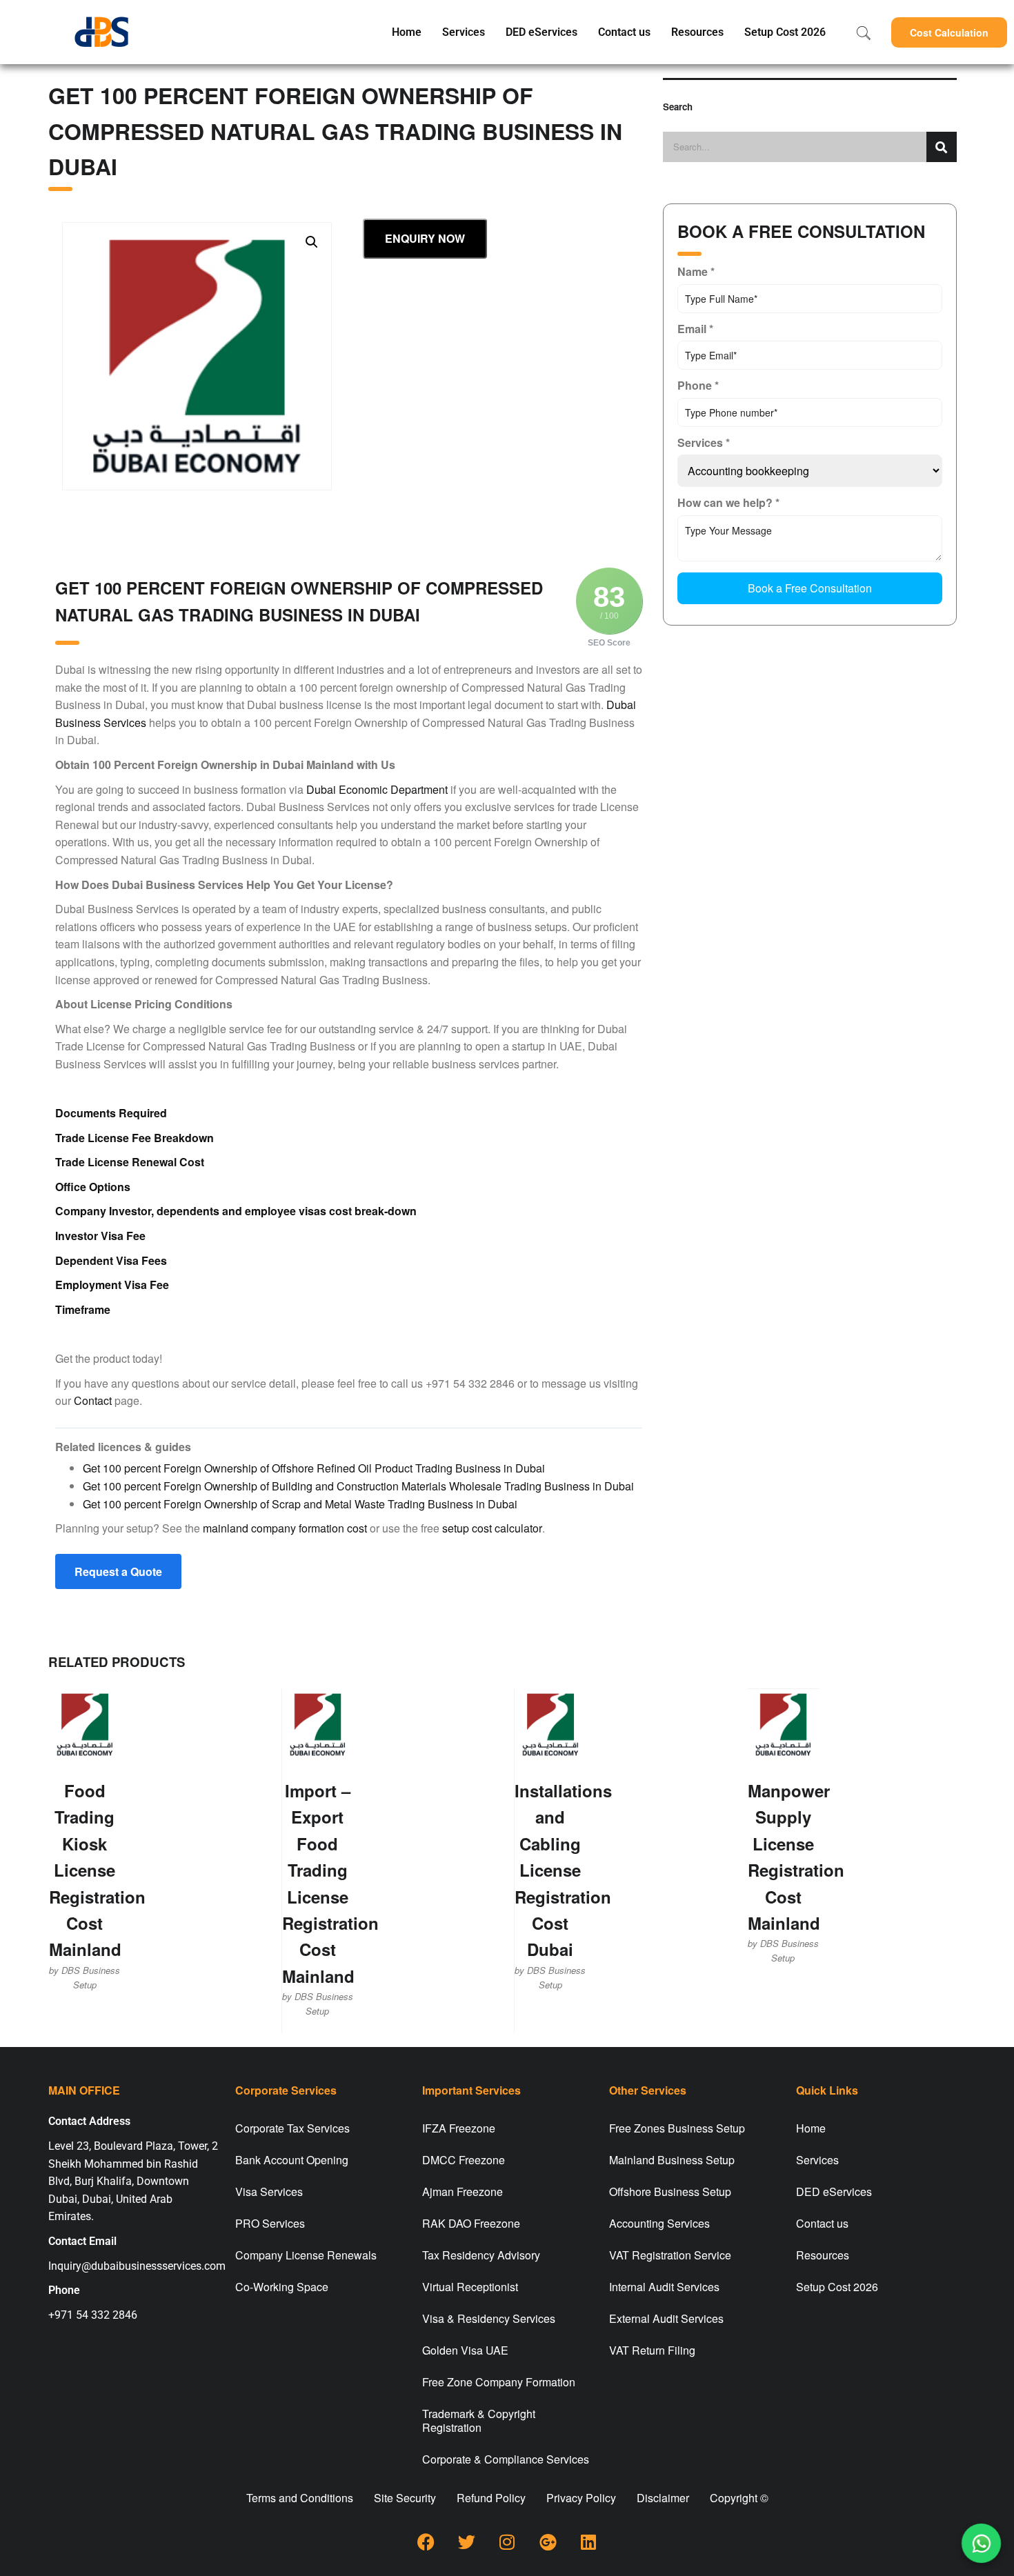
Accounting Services (659, 2223)
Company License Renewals (306, 2255)
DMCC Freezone (464, 2160)
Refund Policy (491, 2498)
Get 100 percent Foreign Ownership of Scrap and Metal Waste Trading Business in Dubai (300, 1504)
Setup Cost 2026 (785, 32)
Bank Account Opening (292, 2160)
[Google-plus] (548, 2542)
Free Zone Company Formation (499, 2382)
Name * (696, 271)
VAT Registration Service (670, 2255)
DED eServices (541, 32)
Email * (695, 329)
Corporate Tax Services (292, 2128)
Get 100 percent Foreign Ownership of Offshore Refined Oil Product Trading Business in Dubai (314, 1468)
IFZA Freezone (459, 2128)
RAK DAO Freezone (471, 2223)
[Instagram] (507, 2542)
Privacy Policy (581, 2498)
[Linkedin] (588, 2542)
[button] (949, 32)
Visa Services (269, 2191)
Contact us (624, 32)
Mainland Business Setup (672, 2160)
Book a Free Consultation (810, 588)
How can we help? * (728, 502)
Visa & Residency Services (489, 2318)
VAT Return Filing (652, 2350)
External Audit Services (666, 2318)
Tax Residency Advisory (481, 2255)
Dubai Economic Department (377, 789)
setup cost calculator (492, 1528)
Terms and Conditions (300, 2498)
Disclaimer (663, 2498)
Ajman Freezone (463, 2191)
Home (407, 32)
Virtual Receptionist (470, 2287)
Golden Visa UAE (465, 2350)
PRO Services (270, 2223)
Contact (93, 1400)
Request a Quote (118, 1571)
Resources (697, 32)
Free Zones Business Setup (677, 2128)
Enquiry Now (425, 238)
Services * (704, 442)
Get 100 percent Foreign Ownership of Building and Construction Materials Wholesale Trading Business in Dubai (358, 1486)
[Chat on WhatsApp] (981, 2543)
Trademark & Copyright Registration (479, 2420)
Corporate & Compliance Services (506, 2459)
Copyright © (739, 2498)
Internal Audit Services (664, 2287)
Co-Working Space (282, 2287)
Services (464, 32)
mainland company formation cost (285, 1528)
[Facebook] (426, 2542)
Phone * (698, 385)
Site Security (405, 2498)
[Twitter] (466, 2542)
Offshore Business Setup (670, 2191)
